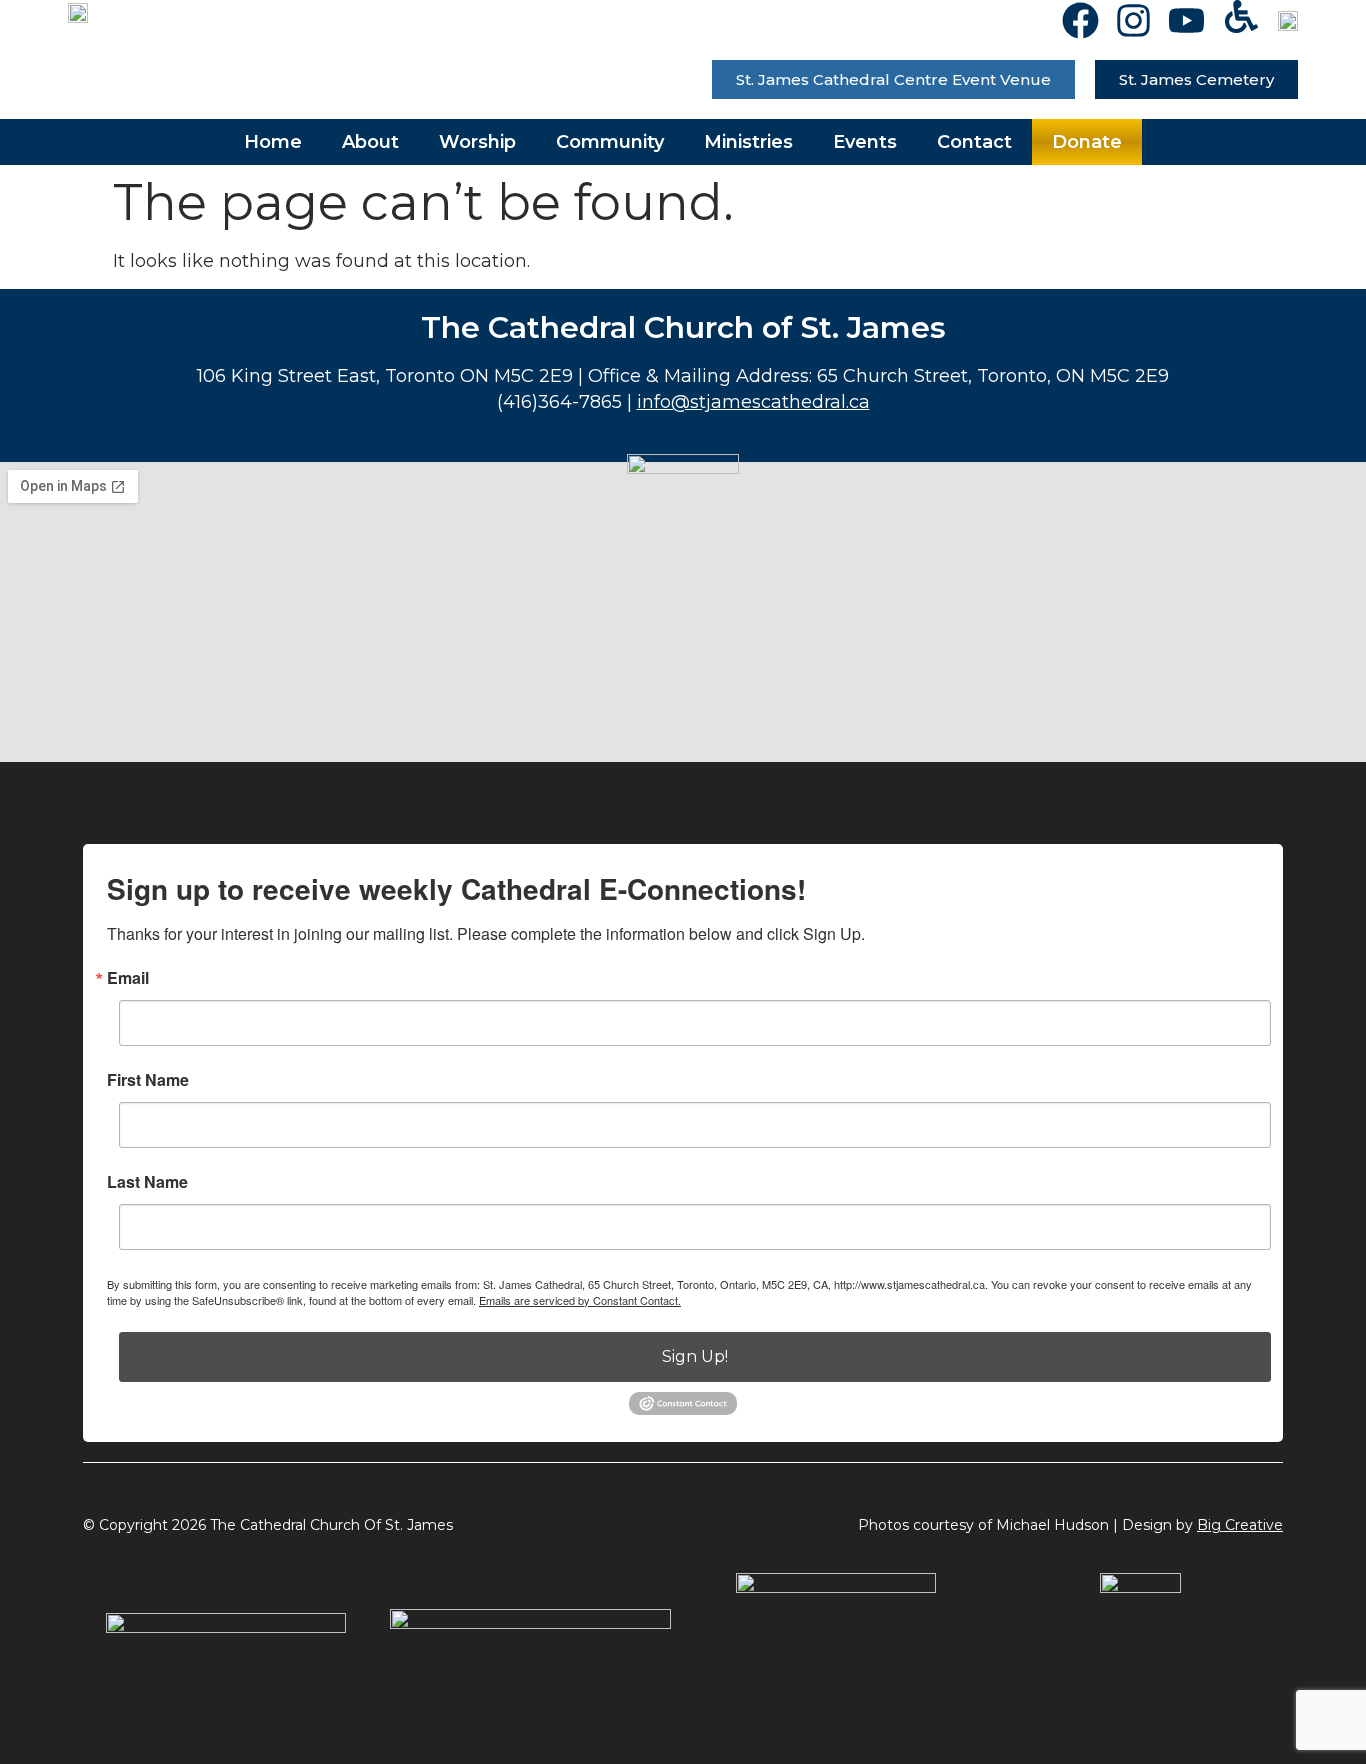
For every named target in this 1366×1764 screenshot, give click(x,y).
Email (128, 978)
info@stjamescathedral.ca (753, 402)
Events (865, 142)
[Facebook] (1080, 20)
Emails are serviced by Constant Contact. (580, 1300)
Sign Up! (695, 1356)
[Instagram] (1133, 20)
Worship (477, 142)
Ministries (748, 142)
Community (610, 142)
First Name (148, 1080)
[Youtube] (1186, 20)
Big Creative (1240, 1525)
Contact (974, 142)
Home (273, 142)
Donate (1087, 142)
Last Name (147, 1182)
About (370, 142)
